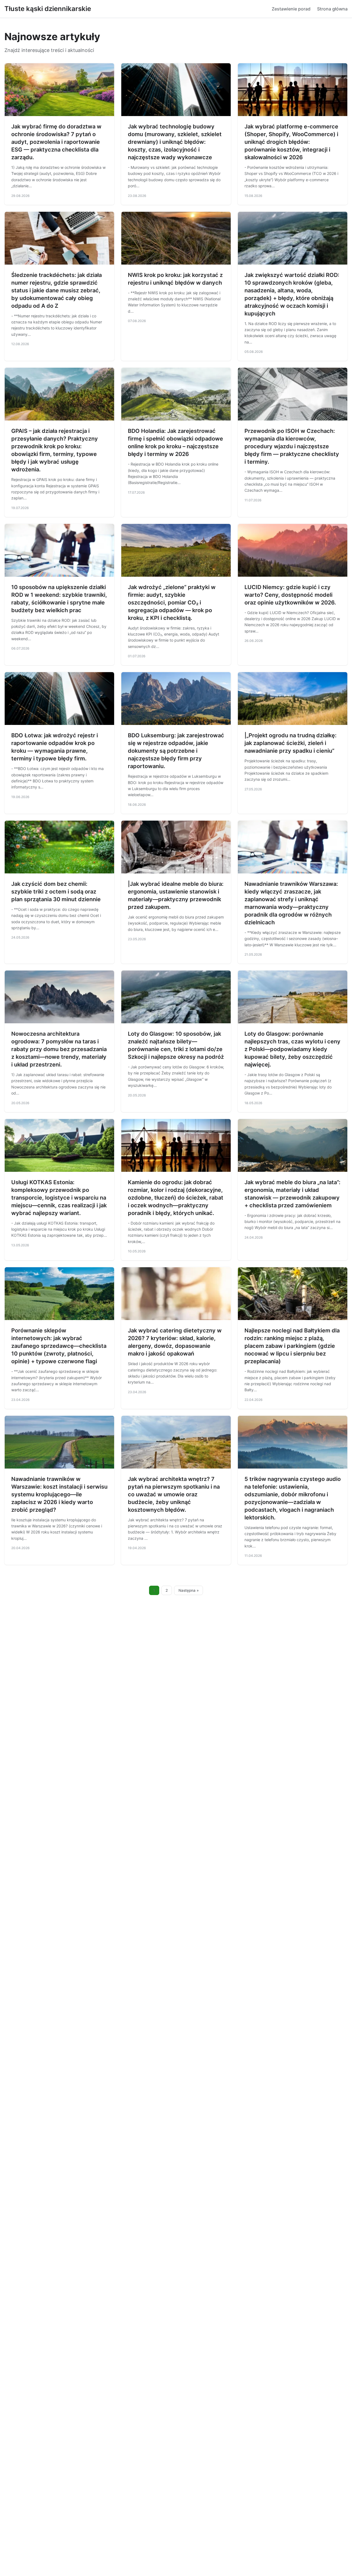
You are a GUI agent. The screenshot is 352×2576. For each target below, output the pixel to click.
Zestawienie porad (291, 9)
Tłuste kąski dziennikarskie (48, 9)
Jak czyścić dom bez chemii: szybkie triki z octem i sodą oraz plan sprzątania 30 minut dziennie (56, 892)
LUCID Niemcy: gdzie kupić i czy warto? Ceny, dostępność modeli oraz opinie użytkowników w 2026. (290, 595)
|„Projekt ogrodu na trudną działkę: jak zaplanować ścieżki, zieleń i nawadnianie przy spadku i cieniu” (291, 743)
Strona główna (332, 9)
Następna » (189, 1590)
